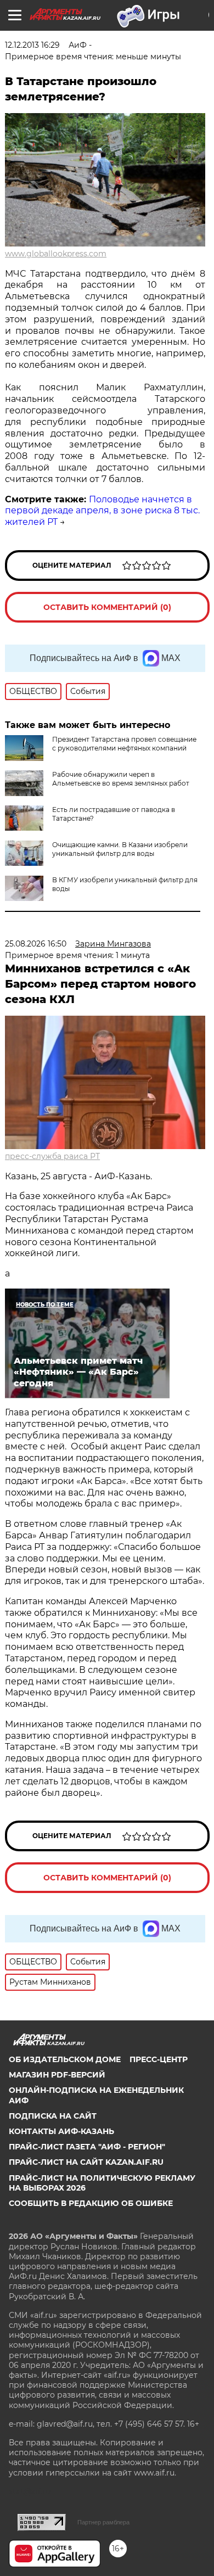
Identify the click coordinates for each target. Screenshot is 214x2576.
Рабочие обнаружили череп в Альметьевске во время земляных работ (121, 779)
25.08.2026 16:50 (36, 944)
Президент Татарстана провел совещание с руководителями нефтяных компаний (124, 744)
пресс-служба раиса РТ (52, 1156)
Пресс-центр (159, 2059)
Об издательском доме (65, 2059)
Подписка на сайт (53, 2116)
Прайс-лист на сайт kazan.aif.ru (86, 2162)
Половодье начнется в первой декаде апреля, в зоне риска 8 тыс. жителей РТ (102, 511)
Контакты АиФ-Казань (61, 2131)
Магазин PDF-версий (57, 2075)
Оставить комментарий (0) (107, 607)
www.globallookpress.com (56, 254)
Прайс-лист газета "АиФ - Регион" (87, 2147)
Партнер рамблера (103, 2522)
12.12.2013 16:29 (32, 45)
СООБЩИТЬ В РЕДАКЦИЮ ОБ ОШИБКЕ (91, 2203)
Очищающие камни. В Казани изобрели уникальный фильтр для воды (120, 849)
